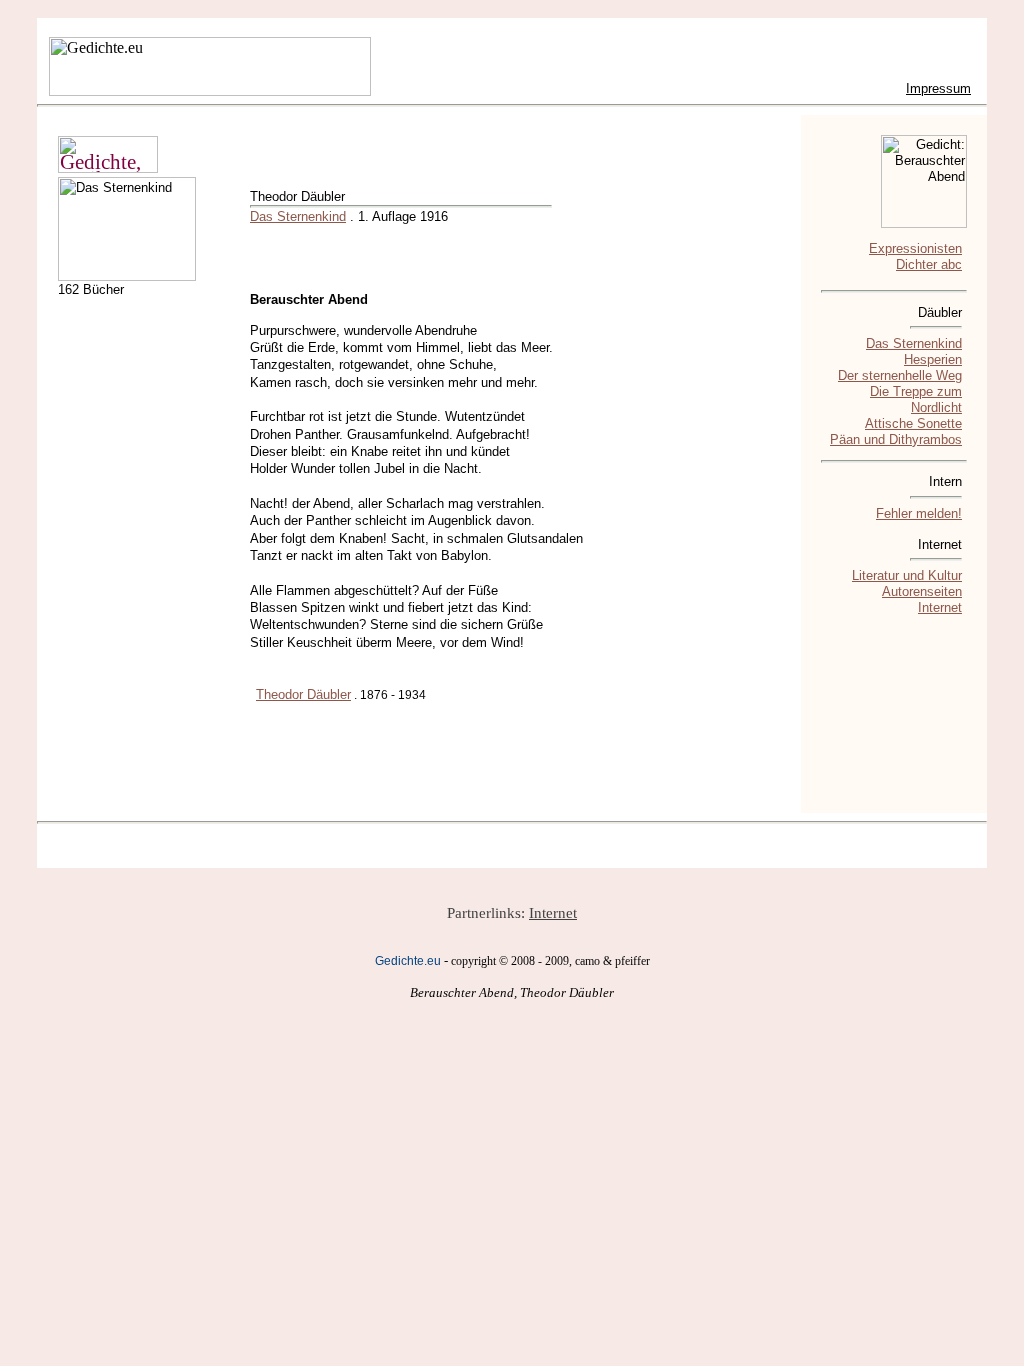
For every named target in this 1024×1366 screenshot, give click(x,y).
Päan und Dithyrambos (896, 439)
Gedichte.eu (408, 961)
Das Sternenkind (298, 216)
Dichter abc (929, 264)
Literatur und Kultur (907, 575)
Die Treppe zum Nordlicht (916, 399)
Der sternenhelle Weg (900, 375)
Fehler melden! (919, 513)
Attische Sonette (913, 423)
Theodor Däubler (303, 694)
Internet (940, 607)
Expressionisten (915, 248)
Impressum (938, 88)
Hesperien (933, 359)
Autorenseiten (922, 591)
